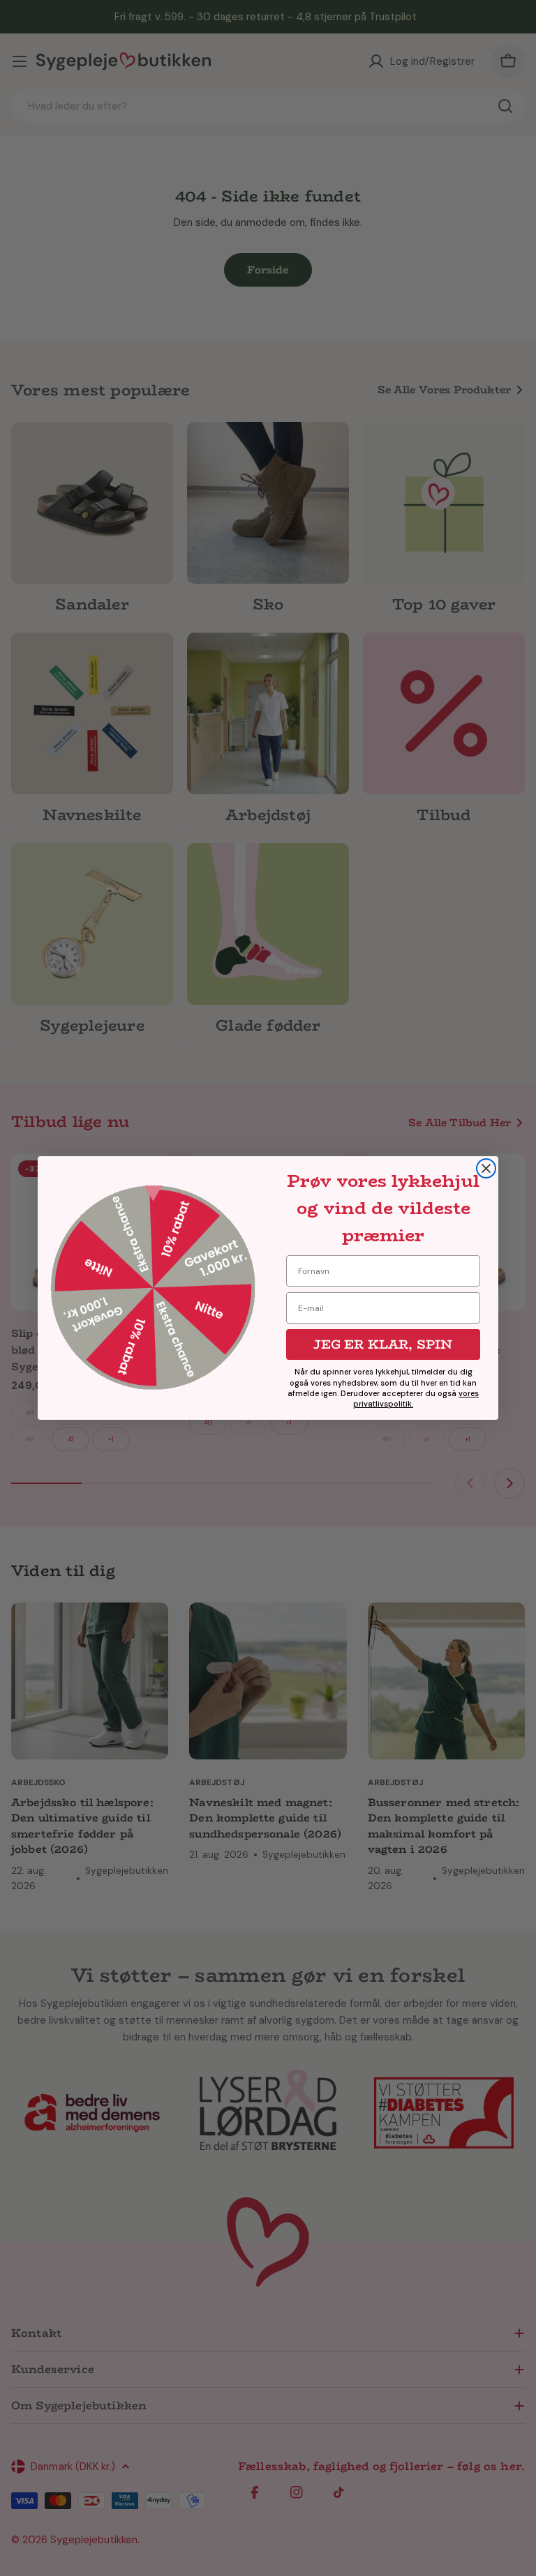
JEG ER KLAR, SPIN (383, 1344)
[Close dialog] (486, 1168)
